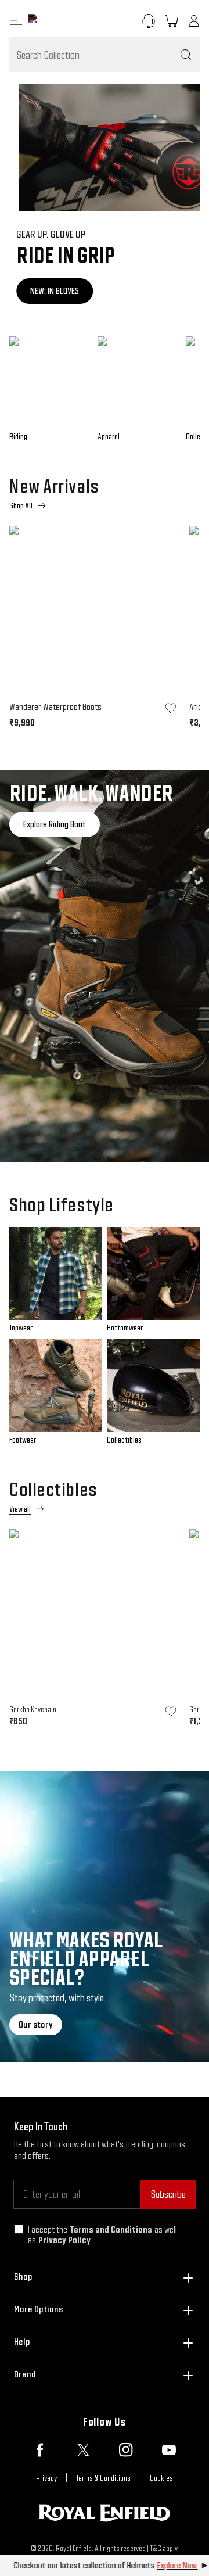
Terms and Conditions (111, 2229)
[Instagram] (126, 2450)
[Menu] (16, 21)
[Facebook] (40, 2450)
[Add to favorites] (171, 708)
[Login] (194, 21)
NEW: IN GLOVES (48, 291)
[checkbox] (19, 2229)
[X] (83, 2450)
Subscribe (168, 2194)
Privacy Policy (64, 2240)
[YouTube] (169, 2450)
